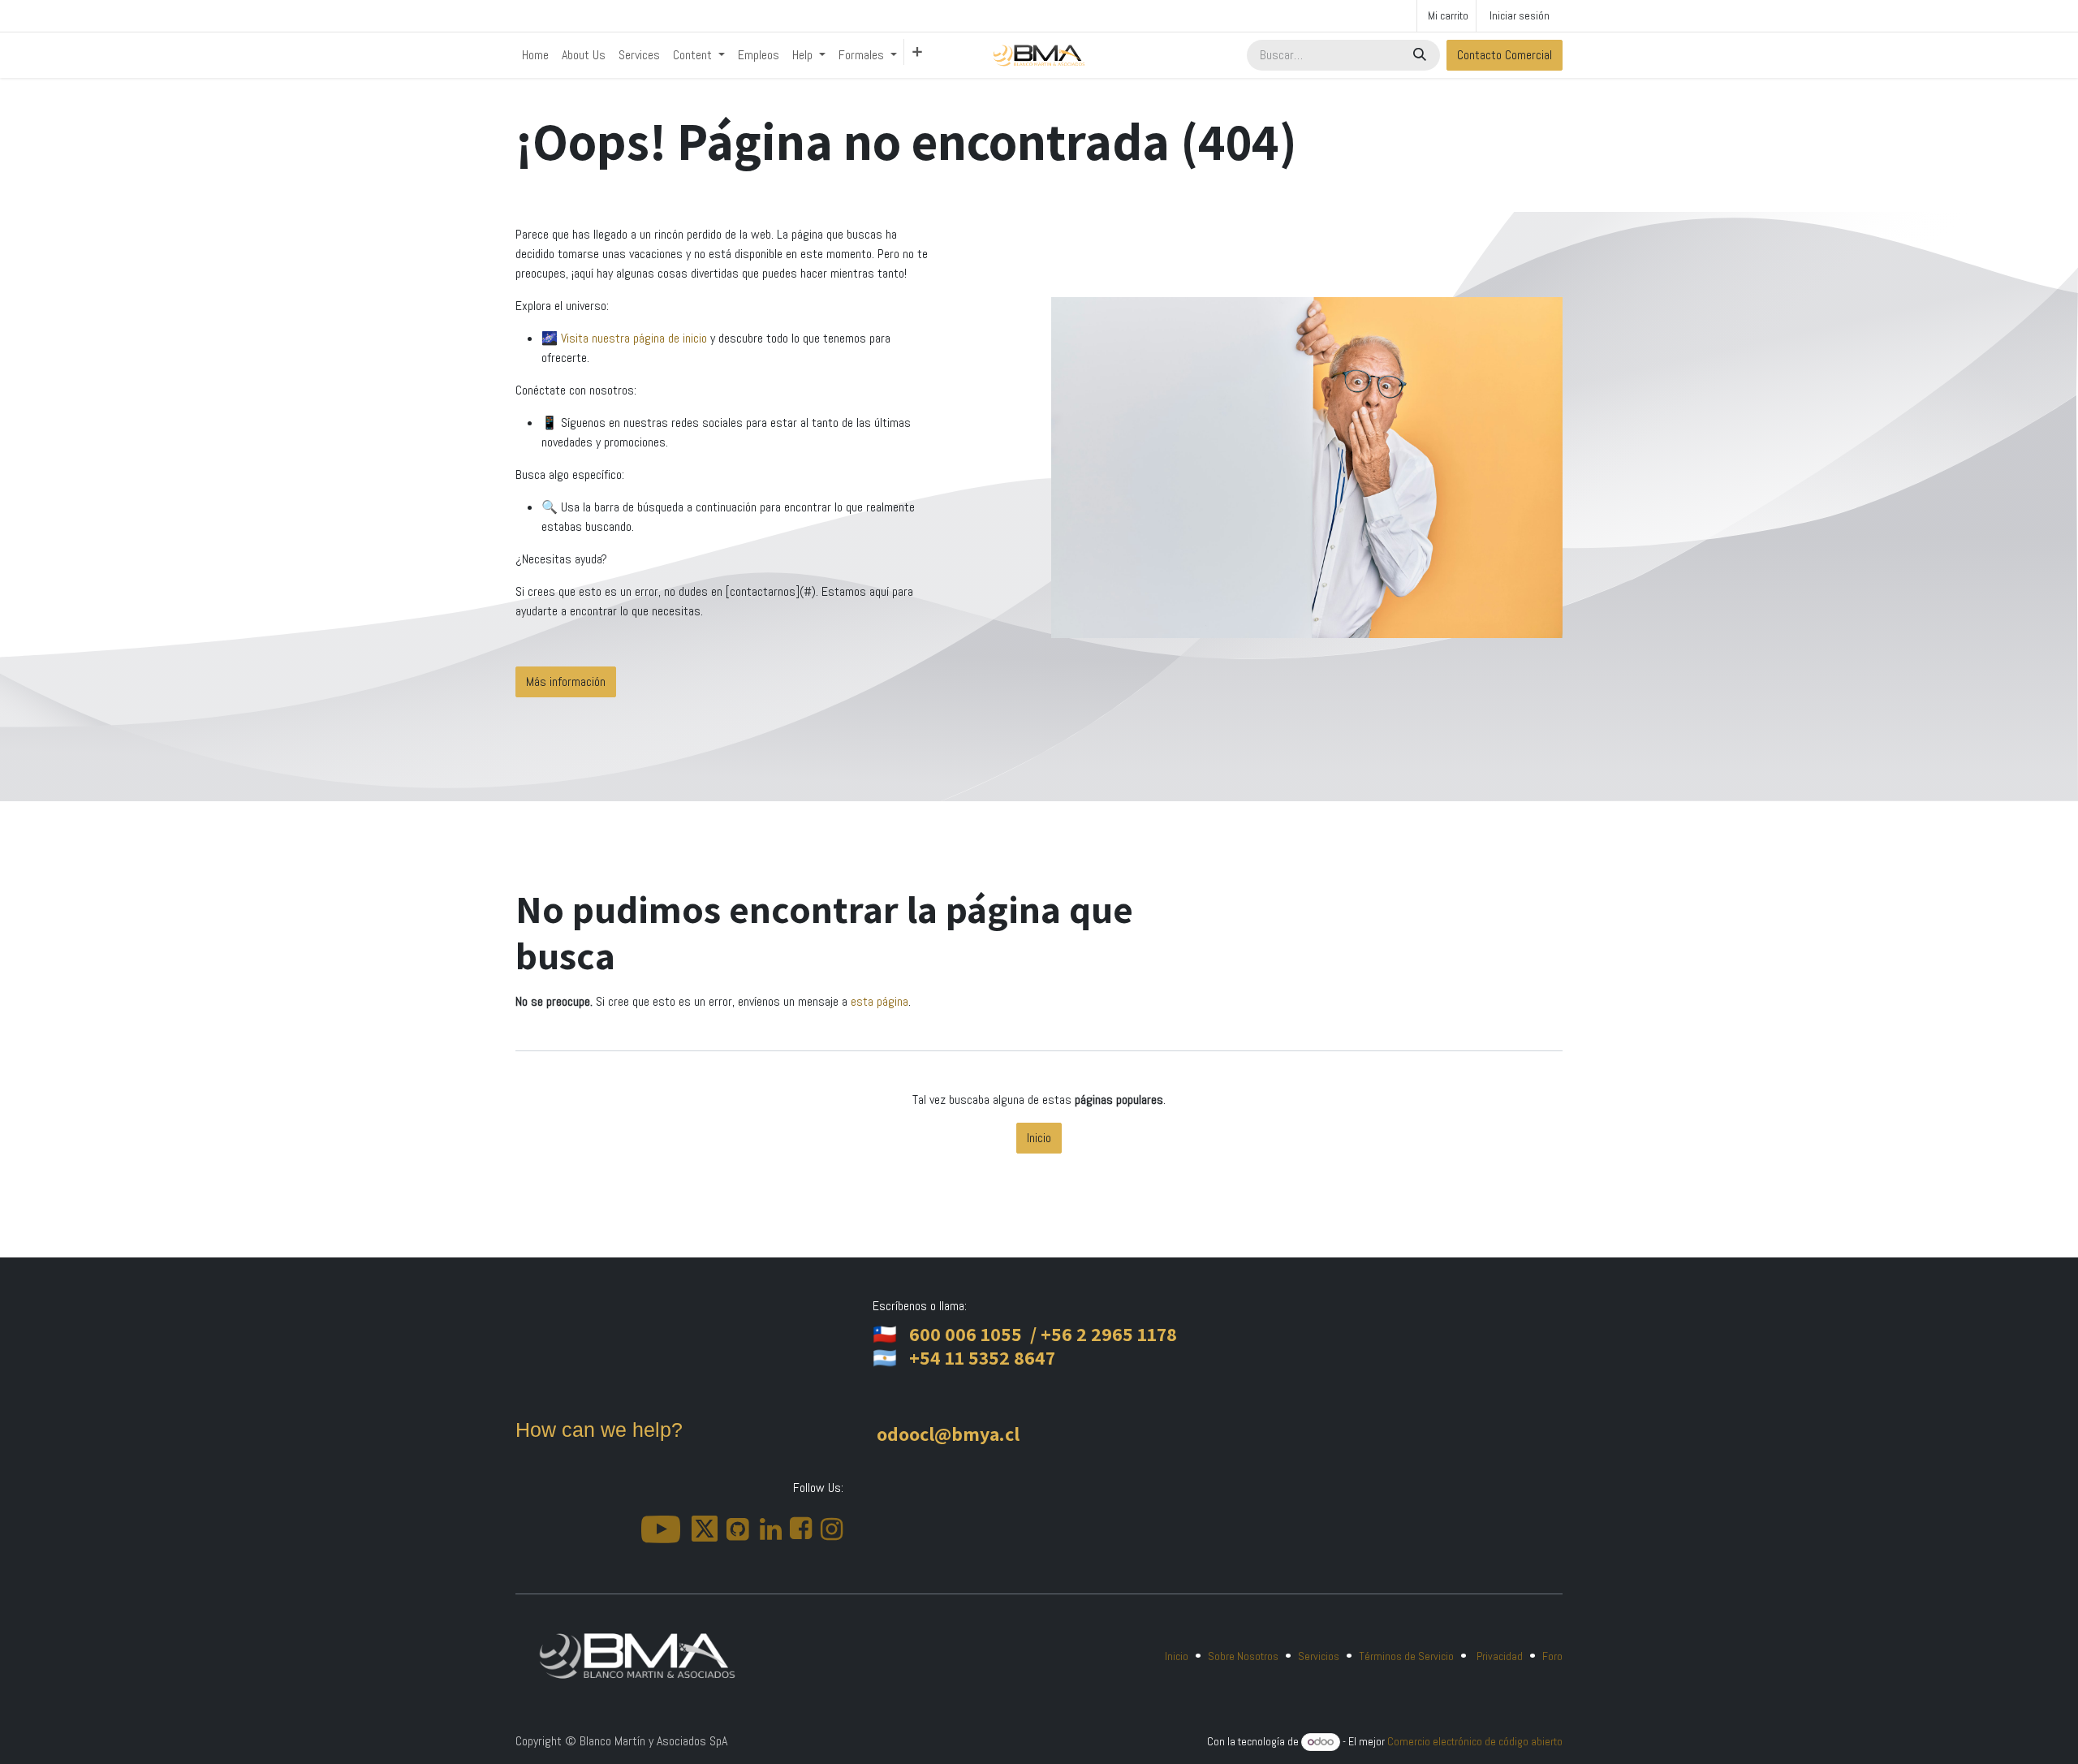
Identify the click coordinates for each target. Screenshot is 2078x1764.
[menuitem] (535, 55)
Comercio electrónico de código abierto (1475, 1741)
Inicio (1039, 1138)
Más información (566, 681)
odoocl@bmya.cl (948, 1434)
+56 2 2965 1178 (1109, 1334)
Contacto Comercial (1505, 55)
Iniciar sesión (1520, 15)
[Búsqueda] (1421, 55)
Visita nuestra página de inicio (636, 338)
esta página (879, 1001)
